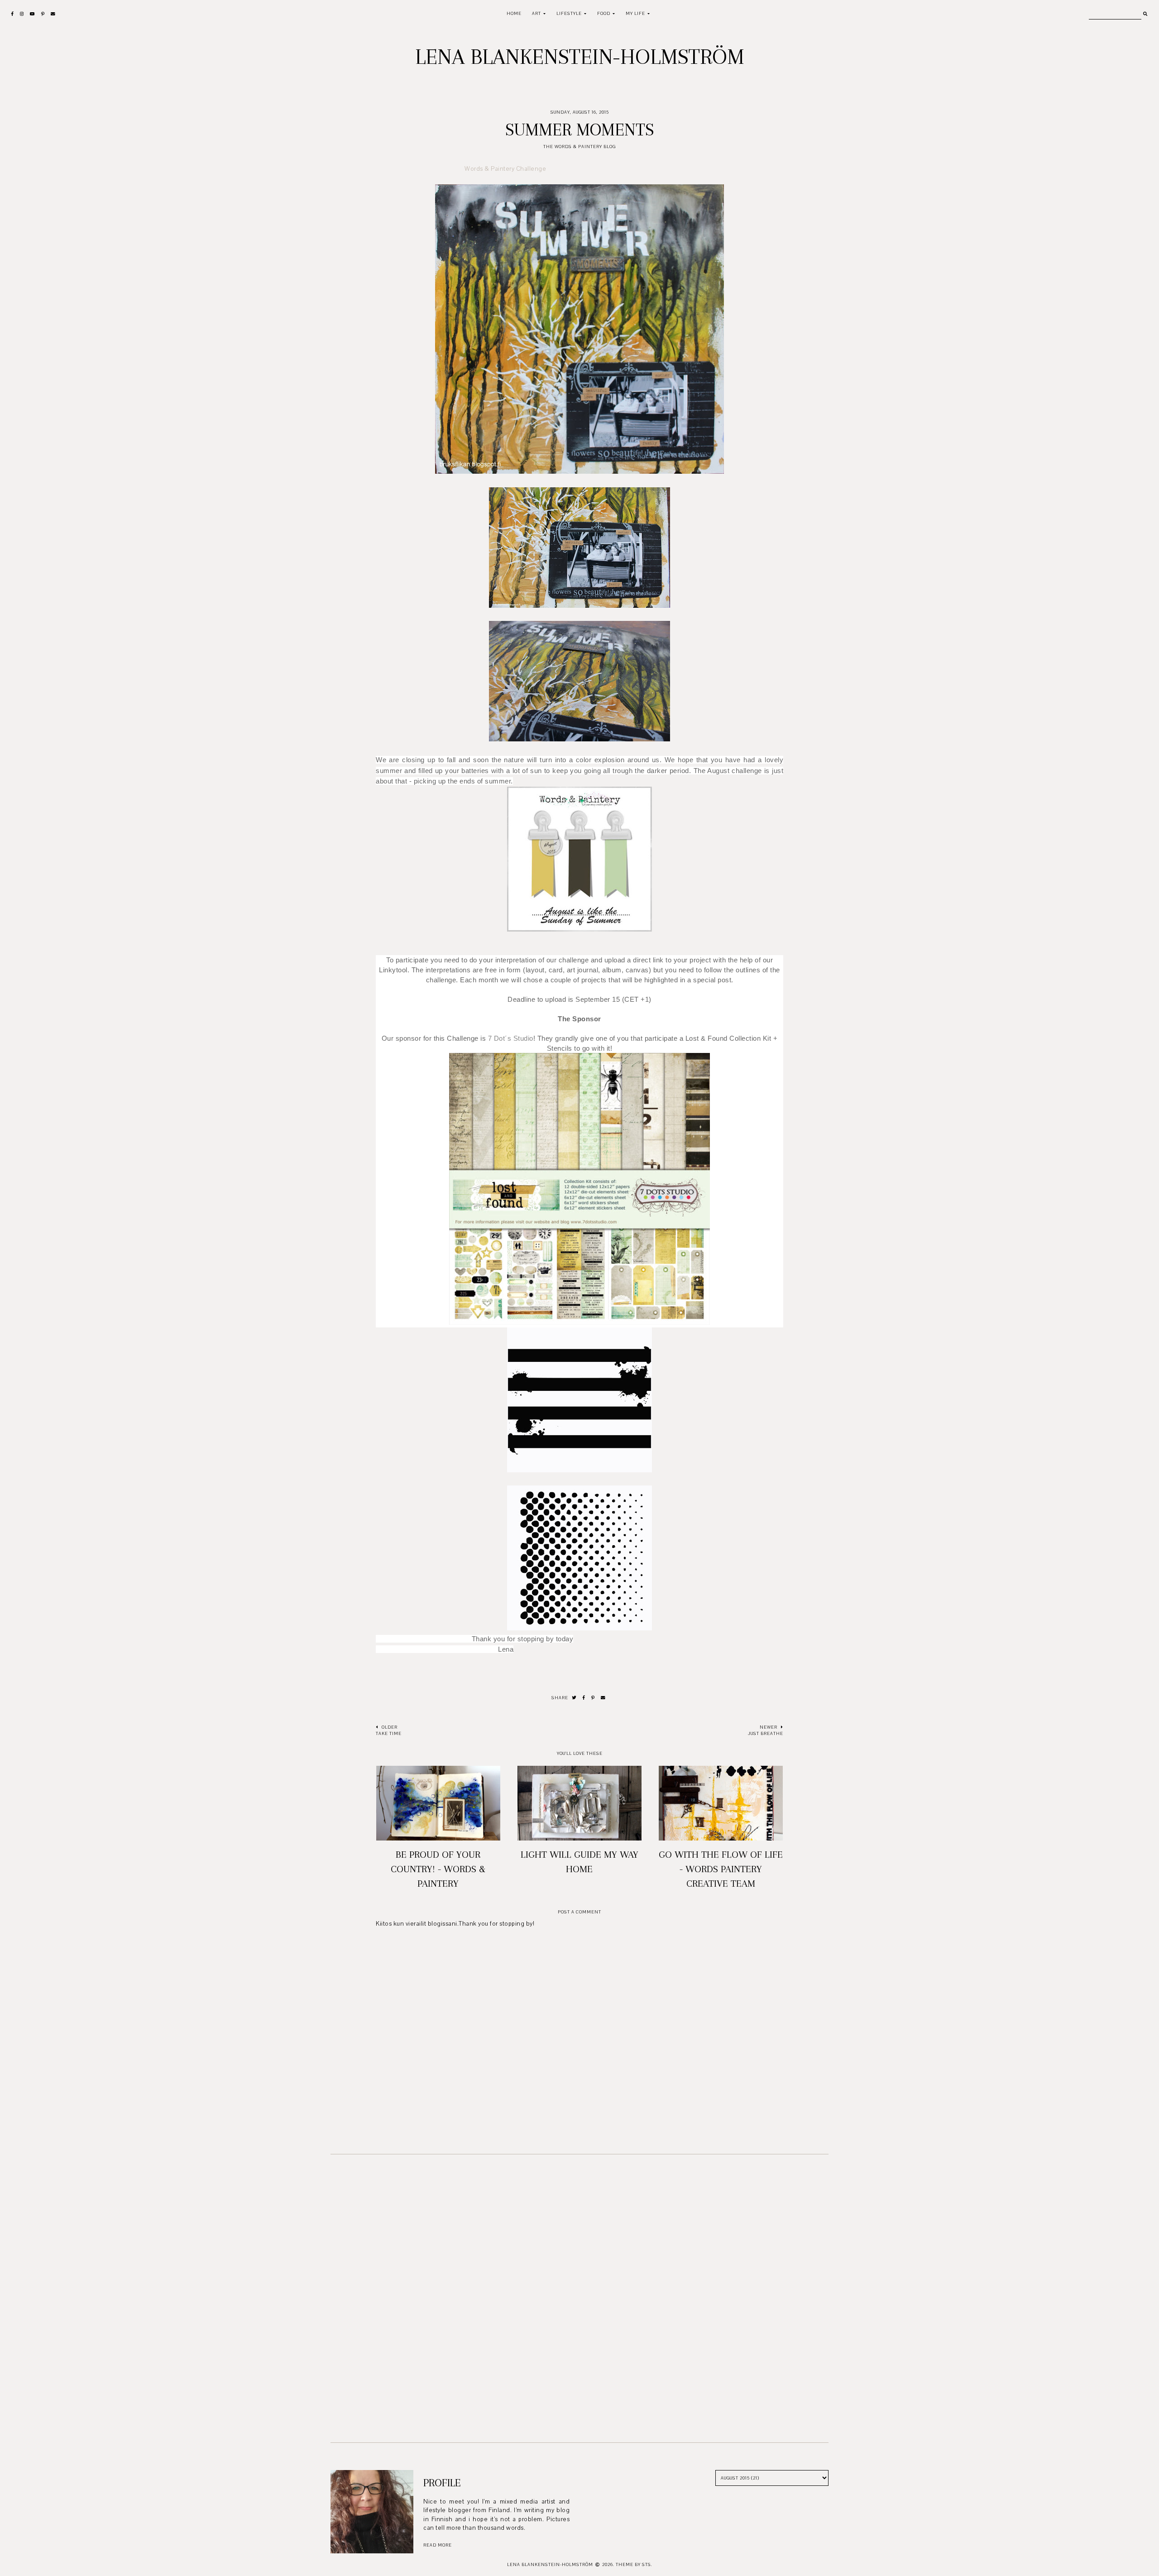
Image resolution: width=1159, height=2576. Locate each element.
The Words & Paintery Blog (579, 147)
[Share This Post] (584, 1698)
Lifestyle (569, 13)
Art (536, 13)
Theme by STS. (634, 2564)
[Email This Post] (603, 1698)
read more (438, 2545)
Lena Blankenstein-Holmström (580, 57)
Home (514, 13)
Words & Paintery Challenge (505, 169)
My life (635, 13)
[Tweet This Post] (574, 1698)
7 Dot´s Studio (511, 1038)
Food (604, 13)
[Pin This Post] (593, 1698)
